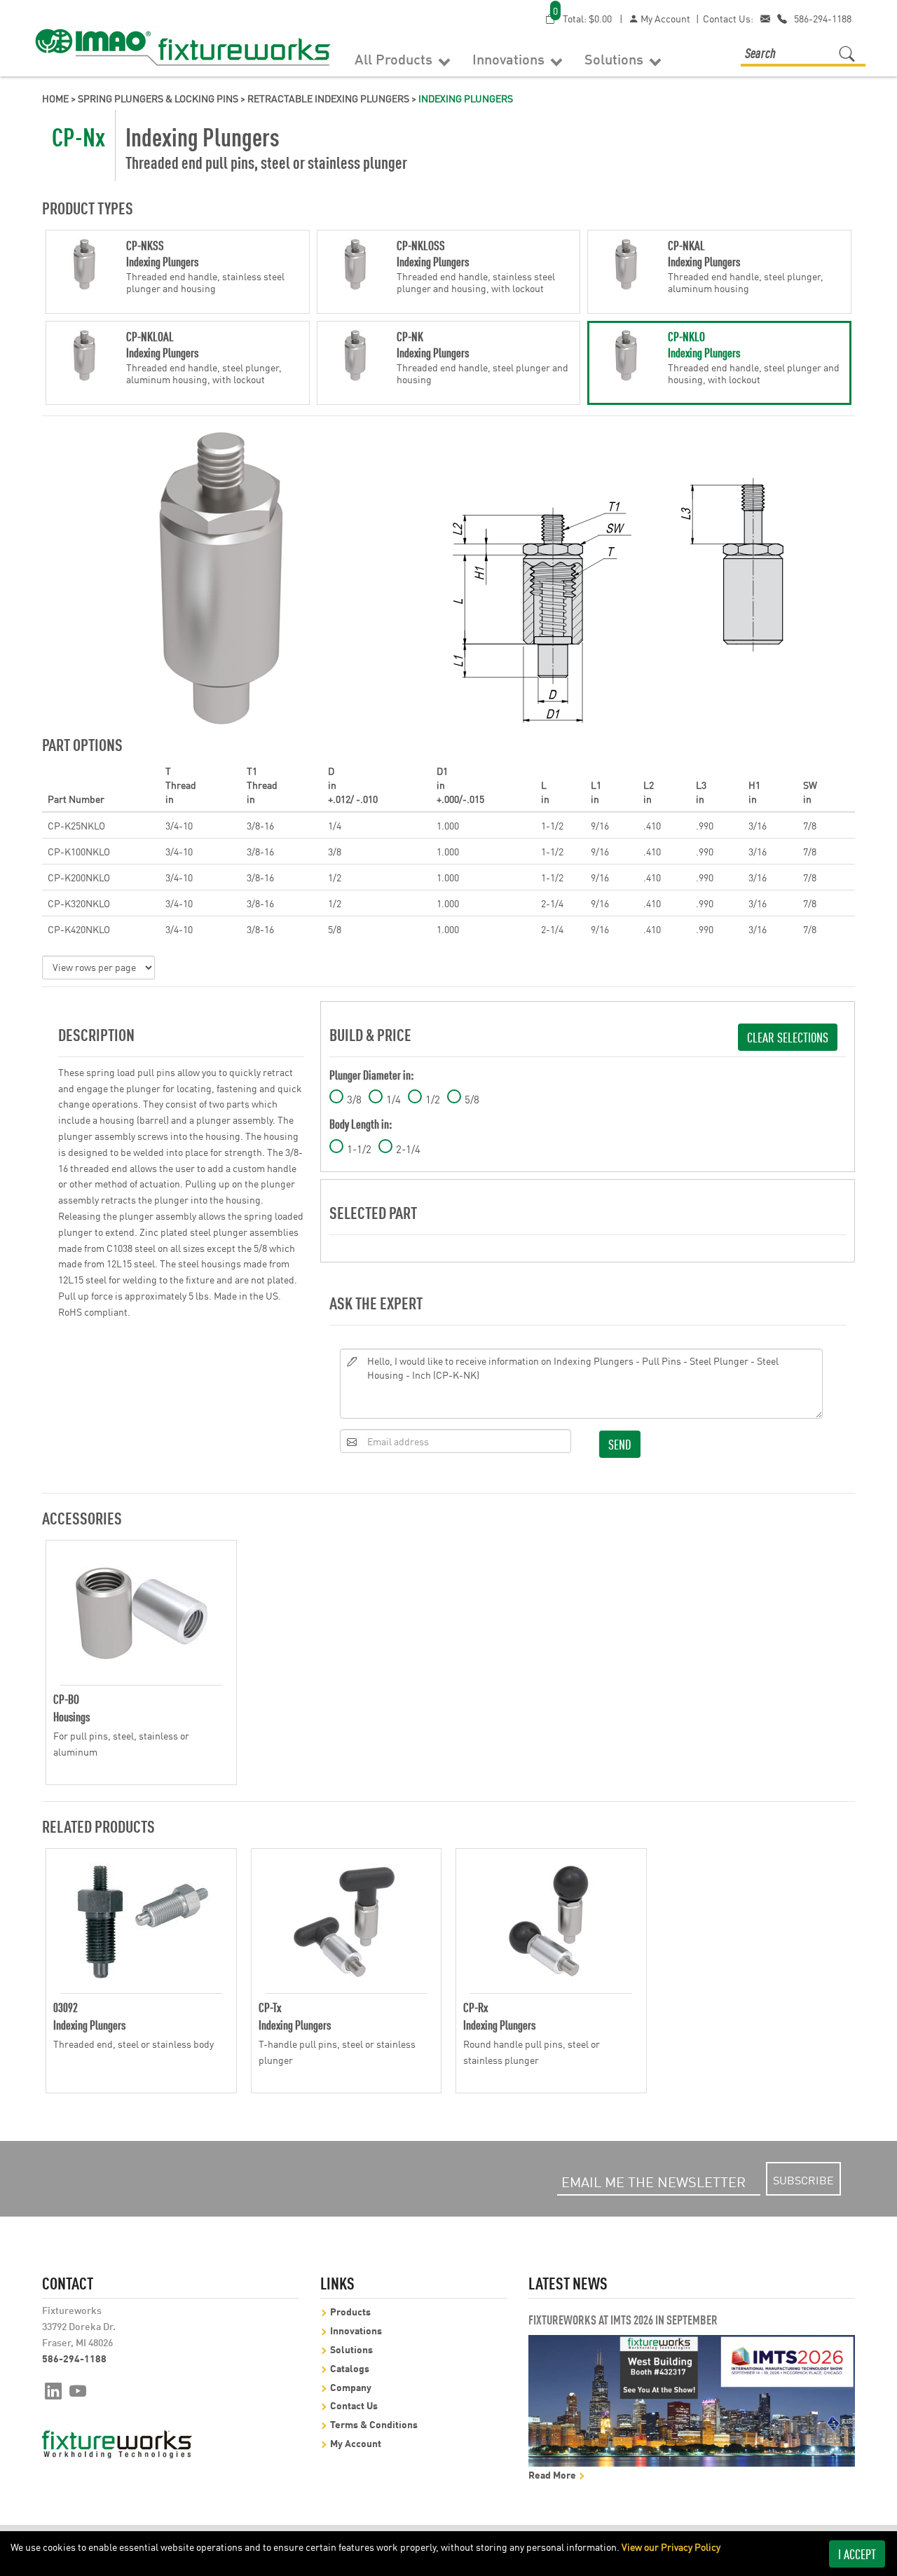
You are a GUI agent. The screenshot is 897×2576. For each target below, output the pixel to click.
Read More (553, 2474)
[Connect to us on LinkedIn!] (53, 2390)
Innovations (510, 58)
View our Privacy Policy (671, 2547)
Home (55, 98)
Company (351, 2386)
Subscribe (803, 2179)
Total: (582, 18)
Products (350, 2311)
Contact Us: (728, 18)
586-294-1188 (823, 18)
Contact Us (354, 2405)
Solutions (616, 58)
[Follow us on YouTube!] (78, 2390)
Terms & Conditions (374, 2424)
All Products (395, 58)
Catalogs (350, 2368)
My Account (664, 18)
